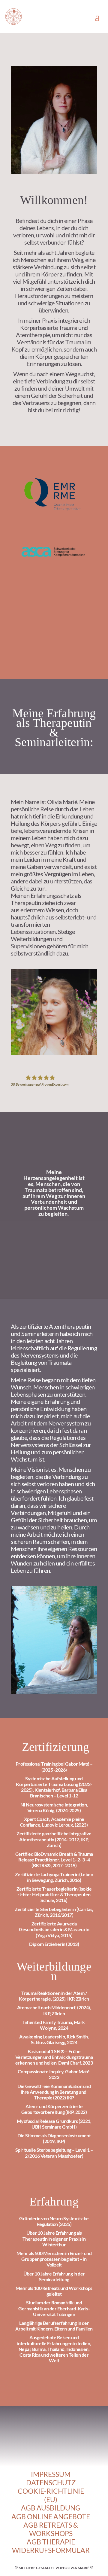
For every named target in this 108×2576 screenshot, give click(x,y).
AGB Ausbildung (51, 2508)
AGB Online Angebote (51, 2517)
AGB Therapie (51, 2542)
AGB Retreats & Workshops (51, 2529)
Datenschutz (51, 2483)
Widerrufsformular (51, 2550)
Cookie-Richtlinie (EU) (51, 2495)
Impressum (51, 2474)
